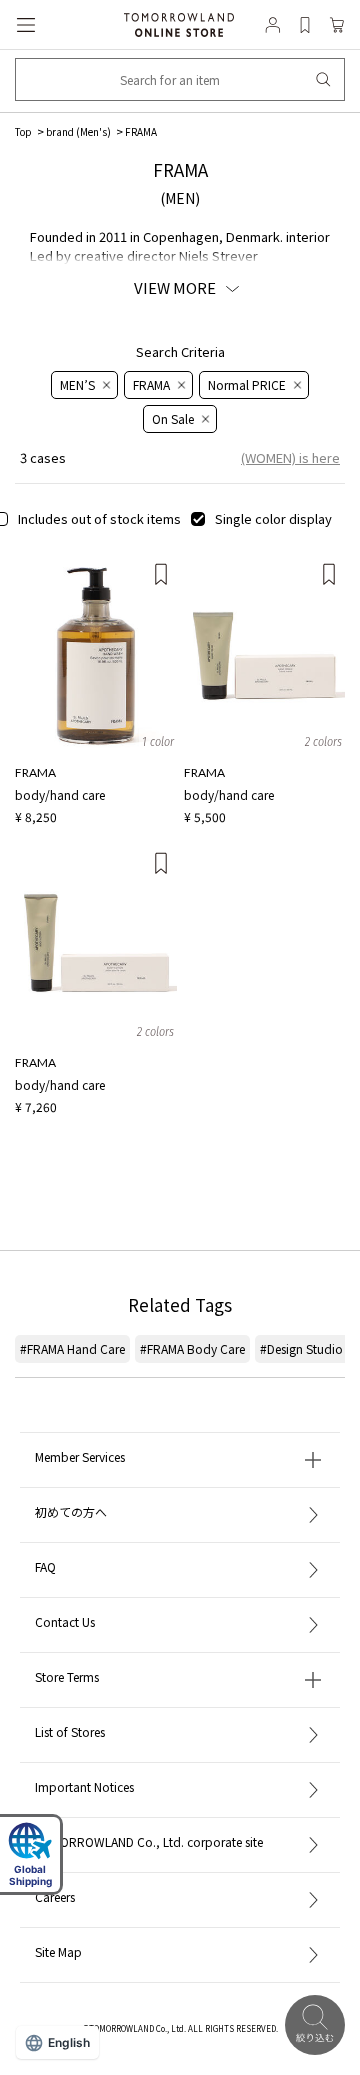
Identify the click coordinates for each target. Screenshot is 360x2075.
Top (23, 131)
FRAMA (141, 131)
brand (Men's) (78, 131)
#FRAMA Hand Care (72, 1348)
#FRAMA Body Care (192, 1348)
